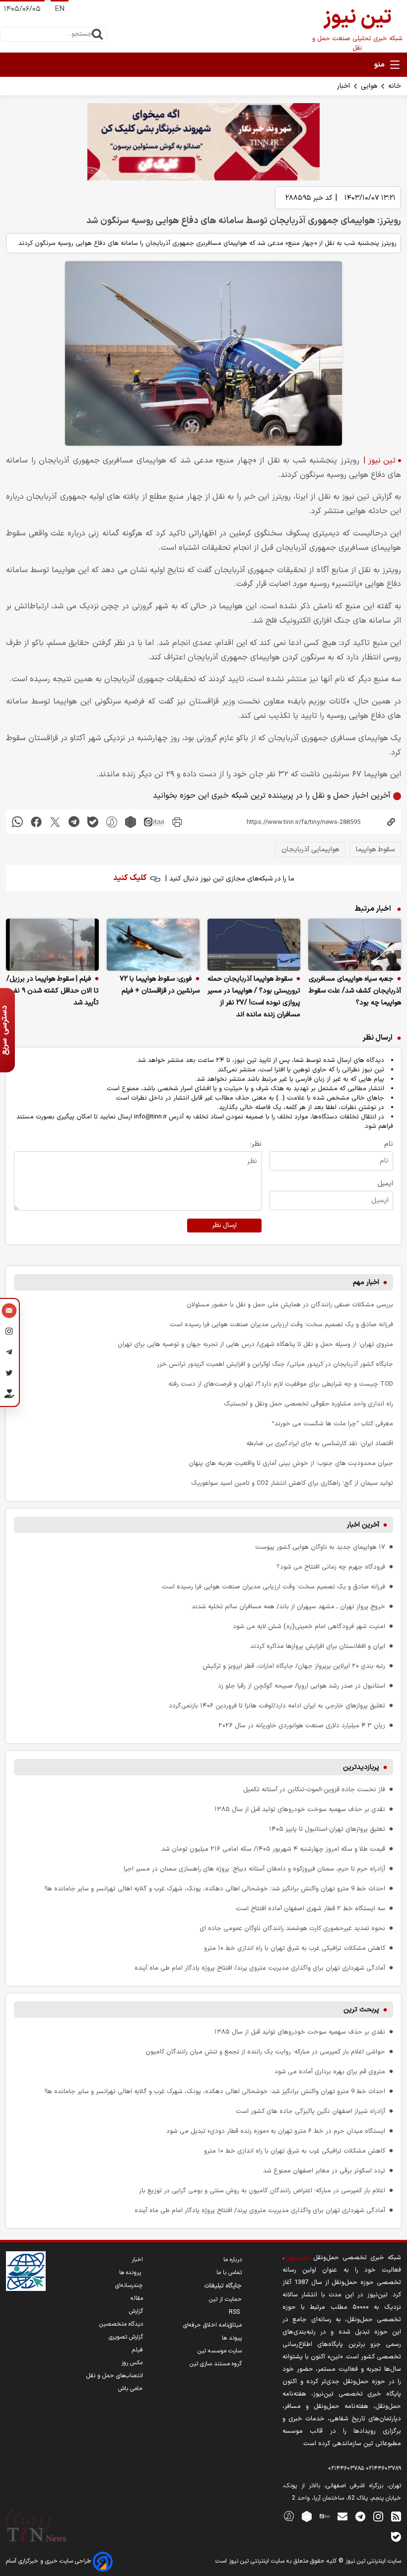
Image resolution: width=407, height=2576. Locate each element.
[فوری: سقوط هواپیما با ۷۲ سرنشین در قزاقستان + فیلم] (153, 945)
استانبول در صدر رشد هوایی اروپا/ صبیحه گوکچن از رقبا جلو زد (302, 1686)
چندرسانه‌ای (129, 2285)
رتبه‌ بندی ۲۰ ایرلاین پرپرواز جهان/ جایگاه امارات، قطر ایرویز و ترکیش (294, 1666)
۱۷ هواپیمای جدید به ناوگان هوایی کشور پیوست (320, 1547)
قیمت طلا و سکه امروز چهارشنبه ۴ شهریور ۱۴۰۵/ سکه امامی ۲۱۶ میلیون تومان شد (273, 1849)
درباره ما (233, 2260)
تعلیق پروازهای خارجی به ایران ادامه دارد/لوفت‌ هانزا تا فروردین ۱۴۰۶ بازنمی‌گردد (277, 1706)
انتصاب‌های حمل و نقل (115, 2376)
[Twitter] (9, 1374)
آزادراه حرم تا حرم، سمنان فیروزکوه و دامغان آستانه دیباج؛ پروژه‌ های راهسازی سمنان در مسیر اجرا (254, 1869)
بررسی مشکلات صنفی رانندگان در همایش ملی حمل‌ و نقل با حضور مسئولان (290, 1305)
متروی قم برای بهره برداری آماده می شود (330, 2072)
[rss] (396, 2516)
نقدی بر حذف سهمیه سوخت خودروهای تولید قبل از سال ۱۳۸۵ (300, 1809)
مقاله (137, 2298)
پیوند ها (232, 2338)
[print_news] (177, 822)
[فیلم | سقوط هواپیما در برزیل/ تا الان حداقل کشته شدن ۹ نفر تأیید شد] (52, 945)
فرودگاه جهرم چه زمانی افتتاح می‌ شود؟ (331, 1567)
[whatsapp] (17, 822)
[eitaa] (154, 822)
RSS (235, 2312)
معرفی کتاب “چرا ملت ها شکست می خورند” (333, 1424)
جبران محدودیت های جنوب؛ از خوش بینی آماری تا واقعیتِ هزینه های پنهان (291, 1463)
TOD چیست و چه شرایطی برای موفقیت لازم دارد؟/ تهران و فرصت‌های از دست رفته (281, 1384)
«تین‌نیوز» (297, 2257)
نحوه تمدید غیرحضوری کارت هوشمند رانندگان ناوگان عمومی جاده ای (292, 1928)
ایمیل (385, 1184)
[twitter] (55, 822)
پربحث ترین (361, 2010)
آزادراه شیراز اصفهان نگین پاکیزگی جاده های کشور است (310, 2111)
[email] (342, 2516)
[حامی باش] (9, 1396)
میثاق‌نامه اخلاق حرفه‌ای (212, 2325)
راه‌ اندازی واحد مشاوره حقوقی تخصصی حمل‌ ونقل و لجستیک (308, 1404)
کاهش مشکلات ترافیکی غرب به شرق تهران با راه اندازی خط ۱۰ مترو (295, 1948)
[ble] (93, 822)
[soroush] (112, 822)
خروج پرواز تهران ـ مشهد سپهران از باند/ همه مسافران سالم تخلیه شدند (288, 1607)
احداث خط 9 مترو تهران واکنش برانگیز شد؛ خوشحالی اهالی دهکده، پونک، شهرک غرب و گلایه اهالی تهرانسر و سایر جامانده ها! (215, 1889)
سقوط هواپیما (375, 849)
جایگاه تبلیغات (223, 2286)
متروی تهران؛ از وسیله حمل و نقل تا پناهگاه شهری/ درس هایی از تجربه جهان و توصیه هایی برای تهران (255, 1344)
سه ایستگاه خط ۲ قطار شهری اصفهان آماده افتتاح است (310, 1908)
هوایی (369, 86)
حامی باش (131, 2389)
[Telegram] (9, 1353)
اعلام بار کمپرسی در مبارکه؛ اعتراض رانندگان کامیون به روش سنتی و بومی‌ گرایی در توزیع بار (262, 2191)
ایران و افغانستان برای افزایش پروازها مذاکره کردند (318, 1646)
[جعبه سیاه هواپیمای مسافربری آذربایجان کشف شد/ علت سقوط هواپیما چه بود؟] (355, 945)
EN (60, 9)
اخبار (343, 86)
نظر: (256, 1144)
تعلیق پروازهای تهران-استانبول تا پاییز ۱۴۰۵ (327, 1829)
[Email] (9, 1312)
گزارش (136, 2311)
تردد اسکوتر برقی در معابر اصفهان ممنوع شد (324, 2171)
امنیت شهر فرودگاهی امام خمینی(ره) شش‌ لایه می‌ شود (309, 1626)
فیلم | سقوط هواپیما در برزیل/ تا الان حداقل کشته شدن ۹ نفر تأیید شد (53, 991)
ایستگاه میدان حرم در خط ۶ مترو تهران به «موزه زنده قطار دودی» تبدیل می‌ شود (276, 2131)
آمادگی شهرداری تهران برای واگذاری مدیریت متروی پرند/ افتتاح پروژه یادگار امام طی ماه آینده (260, 1968)
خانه (395, 86)
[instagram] (378, 2516)
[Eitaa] (325, 2516)
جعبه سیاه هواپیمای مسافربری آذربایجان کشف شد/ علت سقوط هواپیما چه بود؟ (355, 991)
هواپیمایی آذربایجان (310, 849)
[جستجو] (97, 34)
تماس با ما (229, 2273)
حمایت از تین (225, 2299)
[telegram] (74, 822)
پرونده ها (131, 2273)
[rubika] (131, 822)
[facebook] (36, 822)
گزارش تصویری (126, 2337)
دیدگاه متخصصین (121, 2324)
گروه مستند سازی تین (216, 2364)
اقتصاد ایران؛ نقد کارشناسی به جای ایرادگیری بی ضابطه (320, 1443)
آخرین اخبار (363, 1525)
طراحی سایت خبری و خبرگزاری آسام (49, 2561)
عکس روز (132, 2363)
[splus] (289, 2516)
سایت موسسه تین (220, 2351)
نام (389, 1144)
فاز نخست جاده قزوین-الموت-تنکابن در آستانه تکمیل (314, 1789)
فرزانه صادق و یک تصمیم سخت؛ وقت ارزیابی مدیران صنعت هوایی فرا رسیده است (281, 1324)
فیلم (137, 2350)
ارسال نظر (224, 1226)
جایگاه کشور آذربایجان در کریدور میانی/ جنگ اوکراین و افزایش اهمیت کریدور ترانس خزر (275, 1364)
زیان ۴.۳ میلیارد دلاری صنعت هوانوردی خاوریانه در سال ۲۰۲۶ (302, 1726)
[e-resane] (26, 2271)
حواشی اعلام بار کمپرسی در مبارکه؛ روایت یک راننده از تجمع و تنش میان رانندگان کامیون (265, 2052)
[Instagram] (9, 1333)
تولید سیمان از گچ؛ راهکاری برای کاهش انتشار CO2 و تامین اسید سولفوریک (292, 1483)
